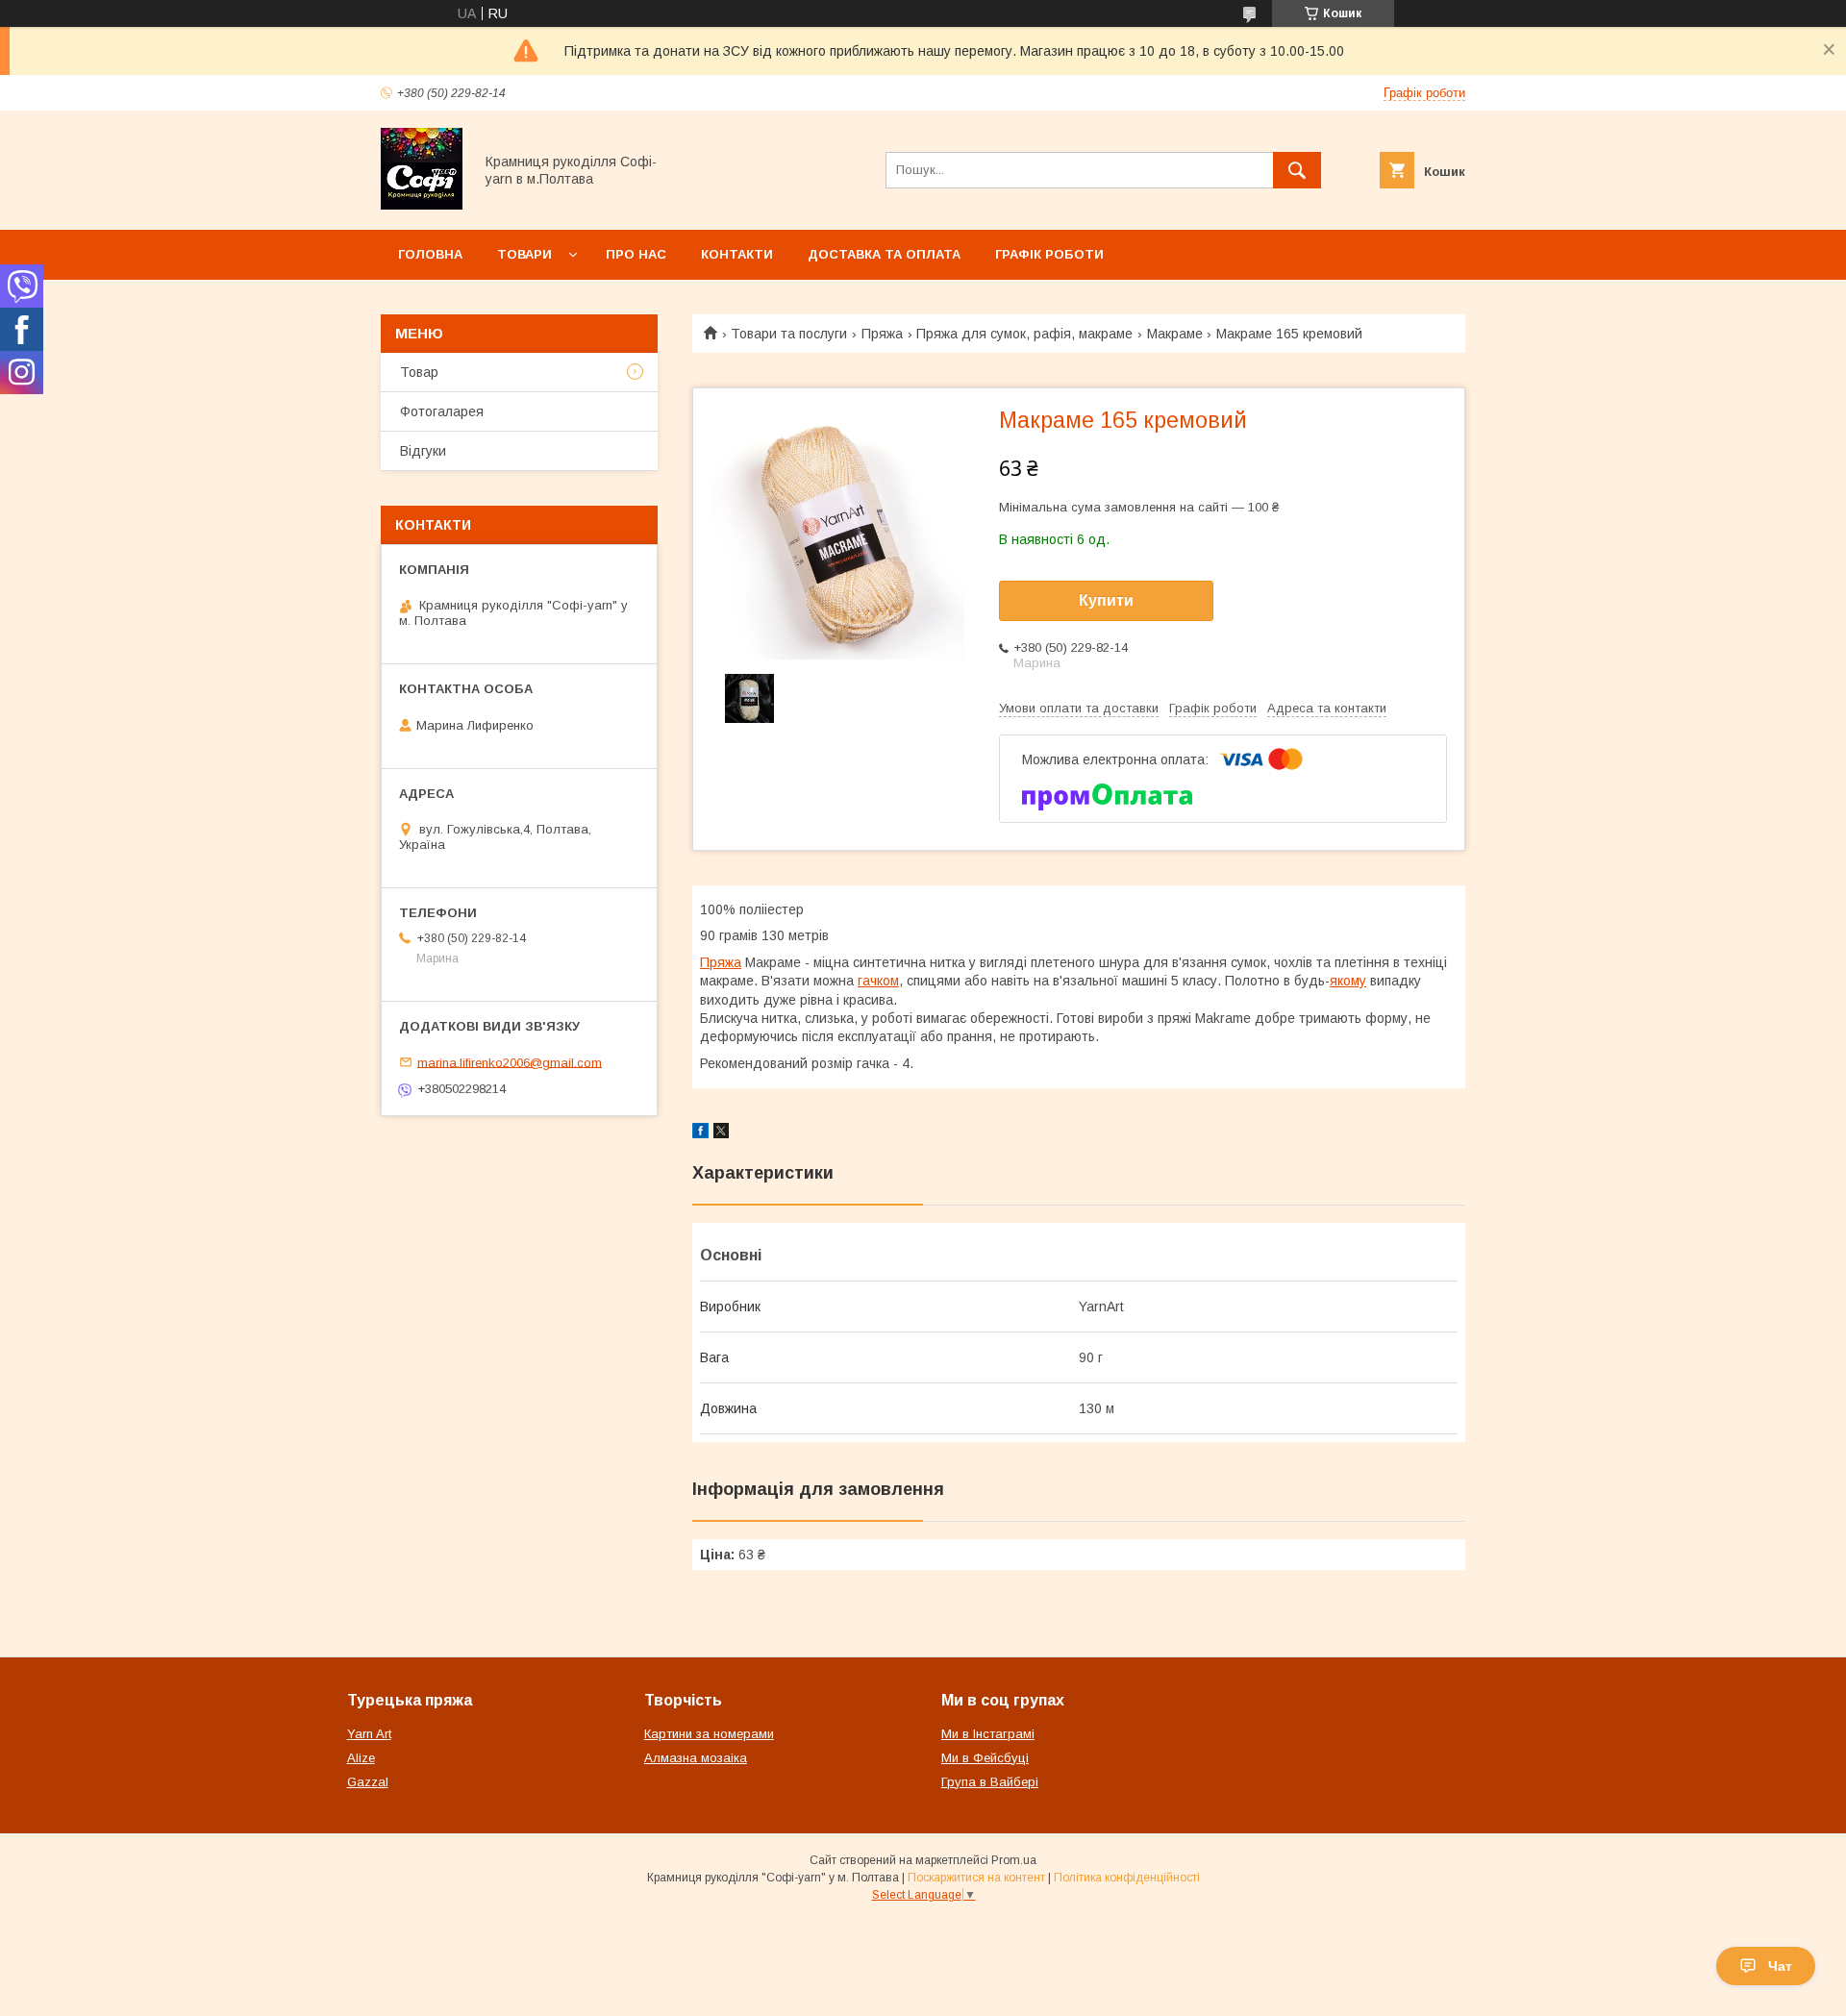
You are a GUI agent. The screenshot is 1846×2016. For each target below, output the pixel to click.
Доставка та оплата (884, 254)
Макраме (1175, 334)
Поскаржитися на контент (976, 1878)
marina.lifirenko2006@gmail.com (510, 1062)
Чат (1780, 1966)
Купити (1106, 600)
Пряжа (882, 334)
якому (1348, 981)
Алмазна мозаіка (696, 1758)
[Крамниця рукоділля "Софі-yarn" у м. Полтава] (422, 205)
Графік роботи (1049, 254)
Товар (419, 372)
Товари (524, 254)
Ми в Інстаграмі (988, 1734)
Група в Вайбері (990, 1782)
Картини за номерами (709, 1734)
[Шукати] (1297, 170)
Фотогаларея (442, 411)
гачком (878, 981)
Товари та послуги (789, 334)
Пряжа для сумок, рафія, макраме (1024, 334)
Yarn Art (369, 1734)
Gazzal (368, 1782)
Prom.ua (1014, 1860)
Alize (361, 1758)
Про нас (636, 254)
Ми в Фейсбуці (985, 1758)
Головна (430, 254)
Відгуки (423, 451)
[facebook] (700, 1133)
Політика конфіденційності (1127, 1878)
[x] (721, 1133)
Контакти (737, 254)
